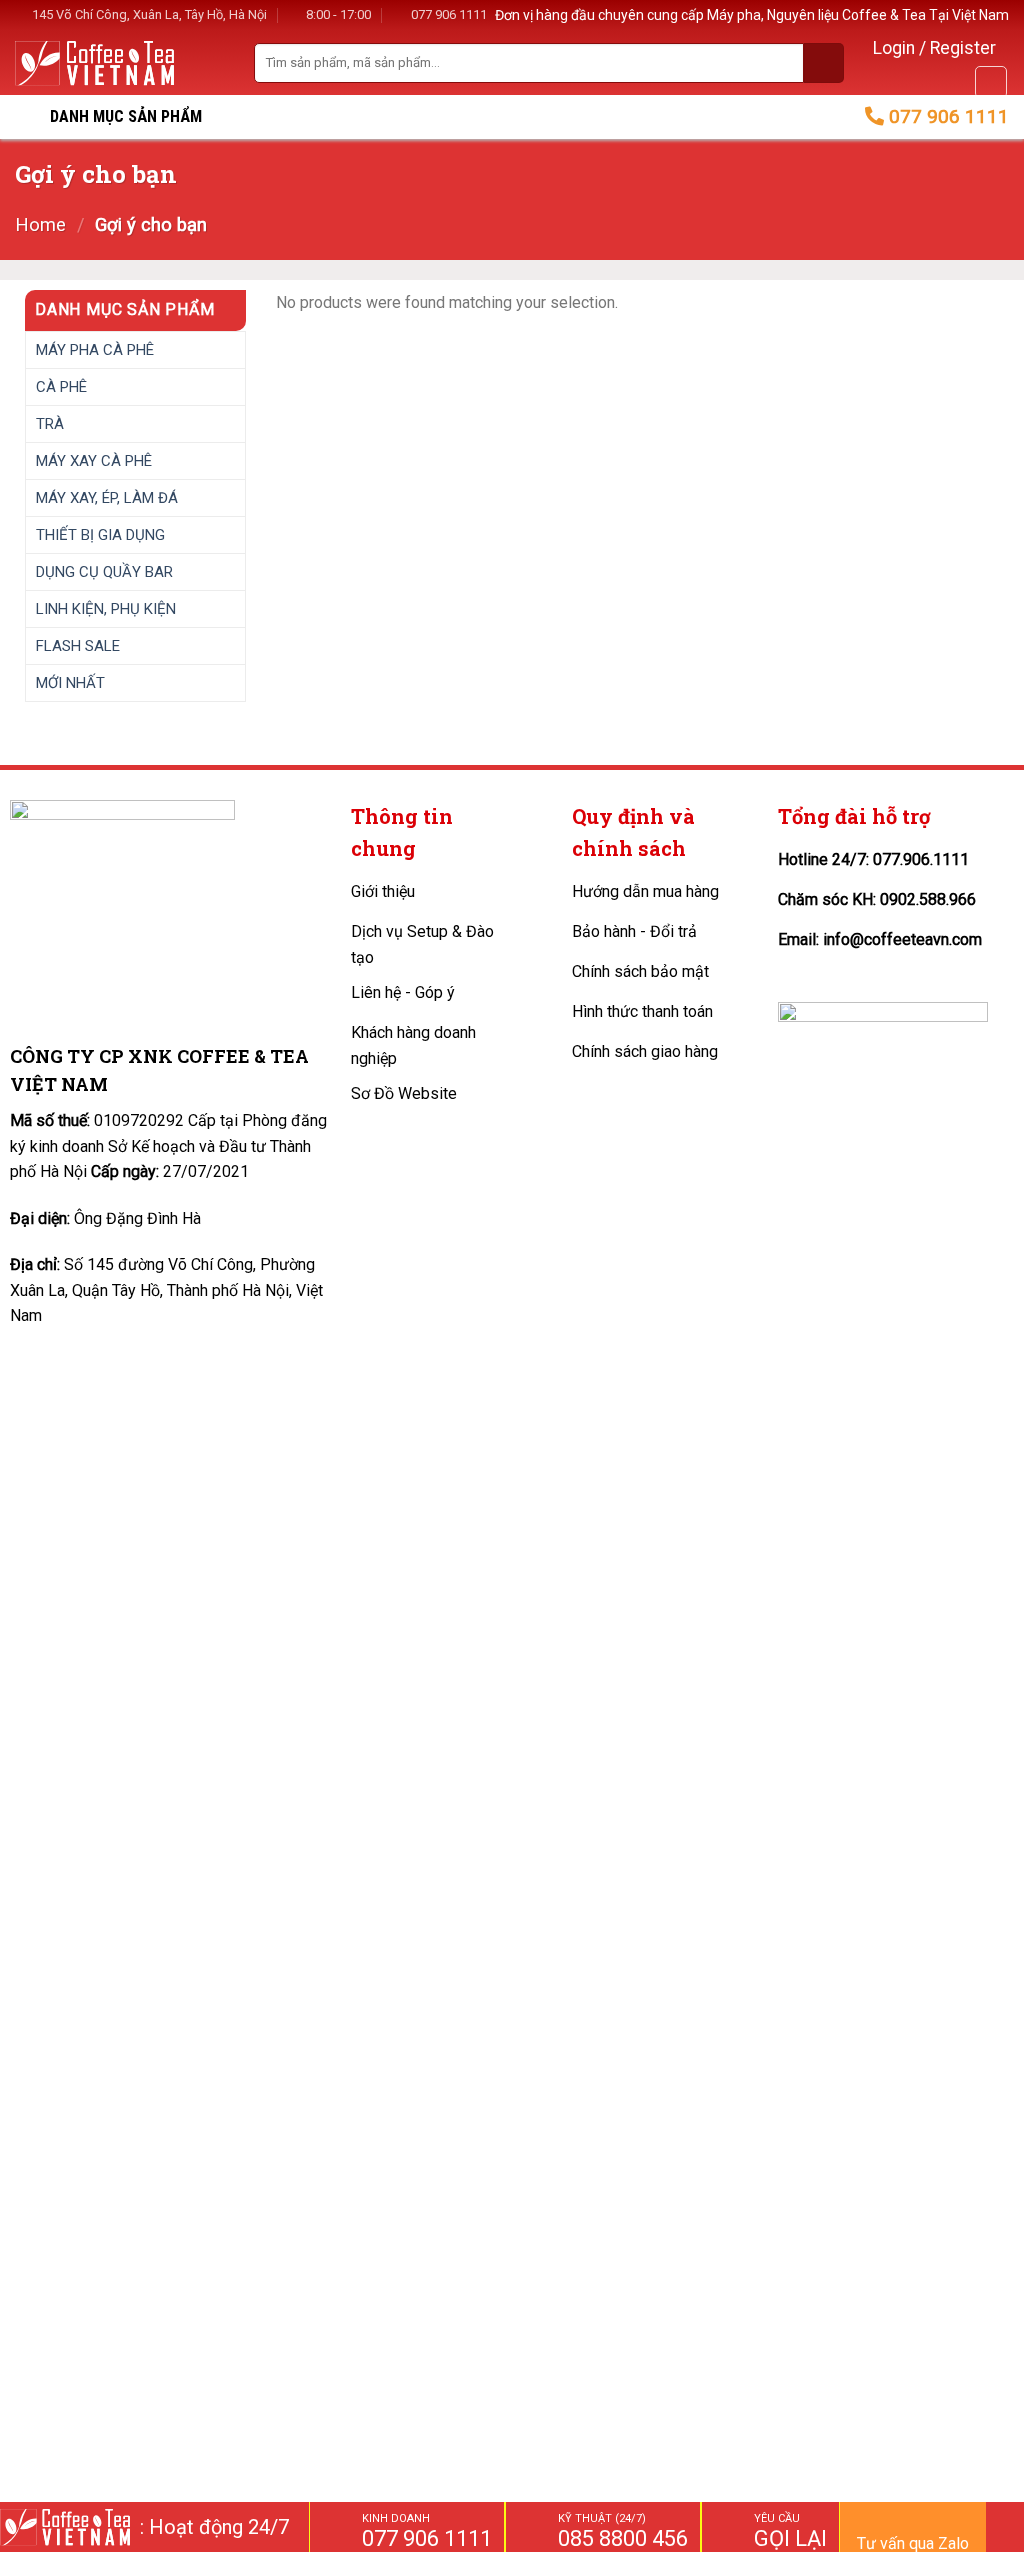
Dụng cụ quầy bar (104, 571)
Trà (50, 423)
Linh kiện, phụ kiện (106, 608)
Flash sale (78, 645)
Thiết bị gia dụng (100, 534)
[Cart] (991, 82)
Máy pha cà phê (95, 349)
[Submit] (824, 63)
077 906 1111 (449, 14)
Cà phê (61, 386)
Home (40, 224)
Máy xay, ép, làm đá (107, 497)
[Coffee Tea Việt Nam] (94, 63)
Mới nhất (70, 682)
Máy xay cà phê (94, 460)
